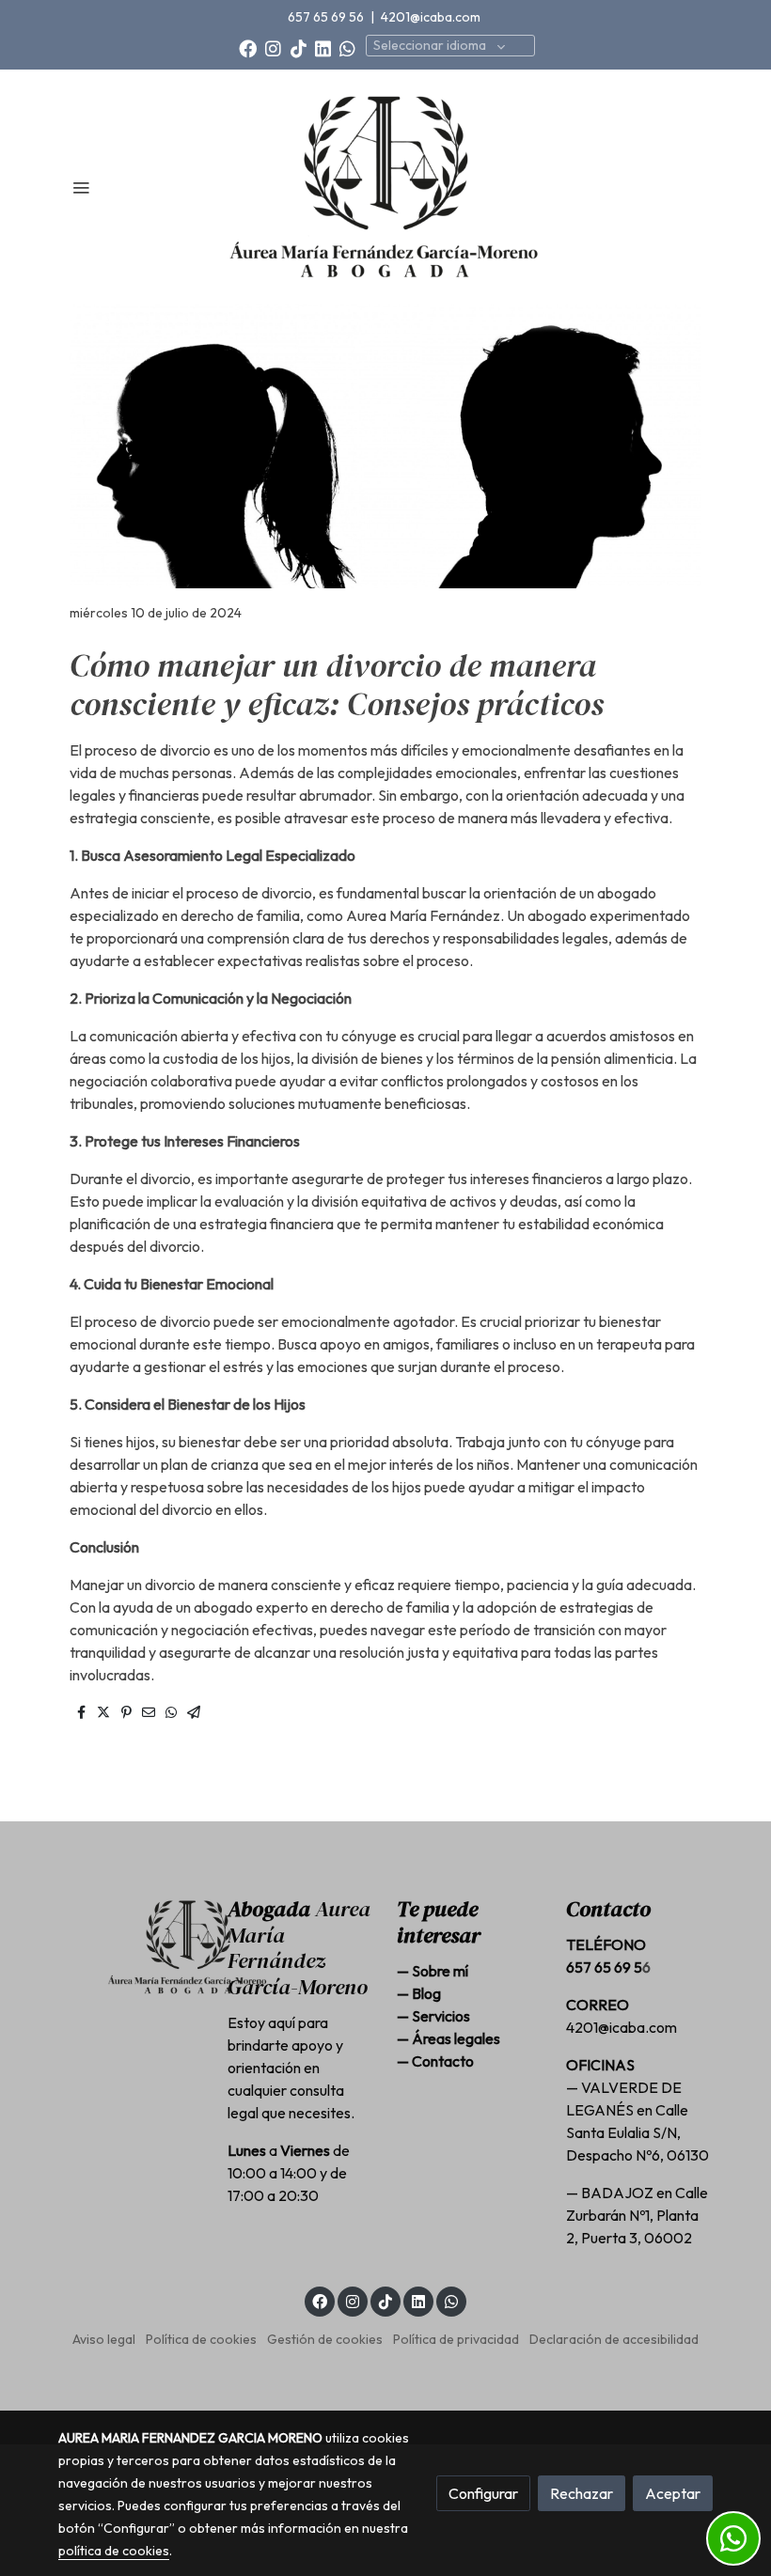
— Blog (419, 1993)
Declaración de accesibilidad (614, 2339)
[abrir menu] (81, 187)
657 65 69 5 (604, 1967)
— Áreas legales (448, 2038)
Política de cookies (201, 2339)
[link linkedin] (323, 47)
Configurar (483, 2493)
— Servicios (433, 2016)
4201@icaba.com (432, 17)
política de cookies (114, 2551)
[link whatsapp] (347, 47)
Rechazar (582, 2493)
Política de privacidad (456, 2339)
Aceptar (673, 2493)
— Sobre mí (433, 1971)
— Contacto (435, 2061)
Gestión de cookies (325, 2339)
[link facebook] (248, 47)
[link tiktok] (299, 47)
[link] (385, 187)
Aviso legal (104, 2339)
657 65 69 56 (327, 17)
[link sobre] (132, 1947)
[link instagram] (273, 47)
